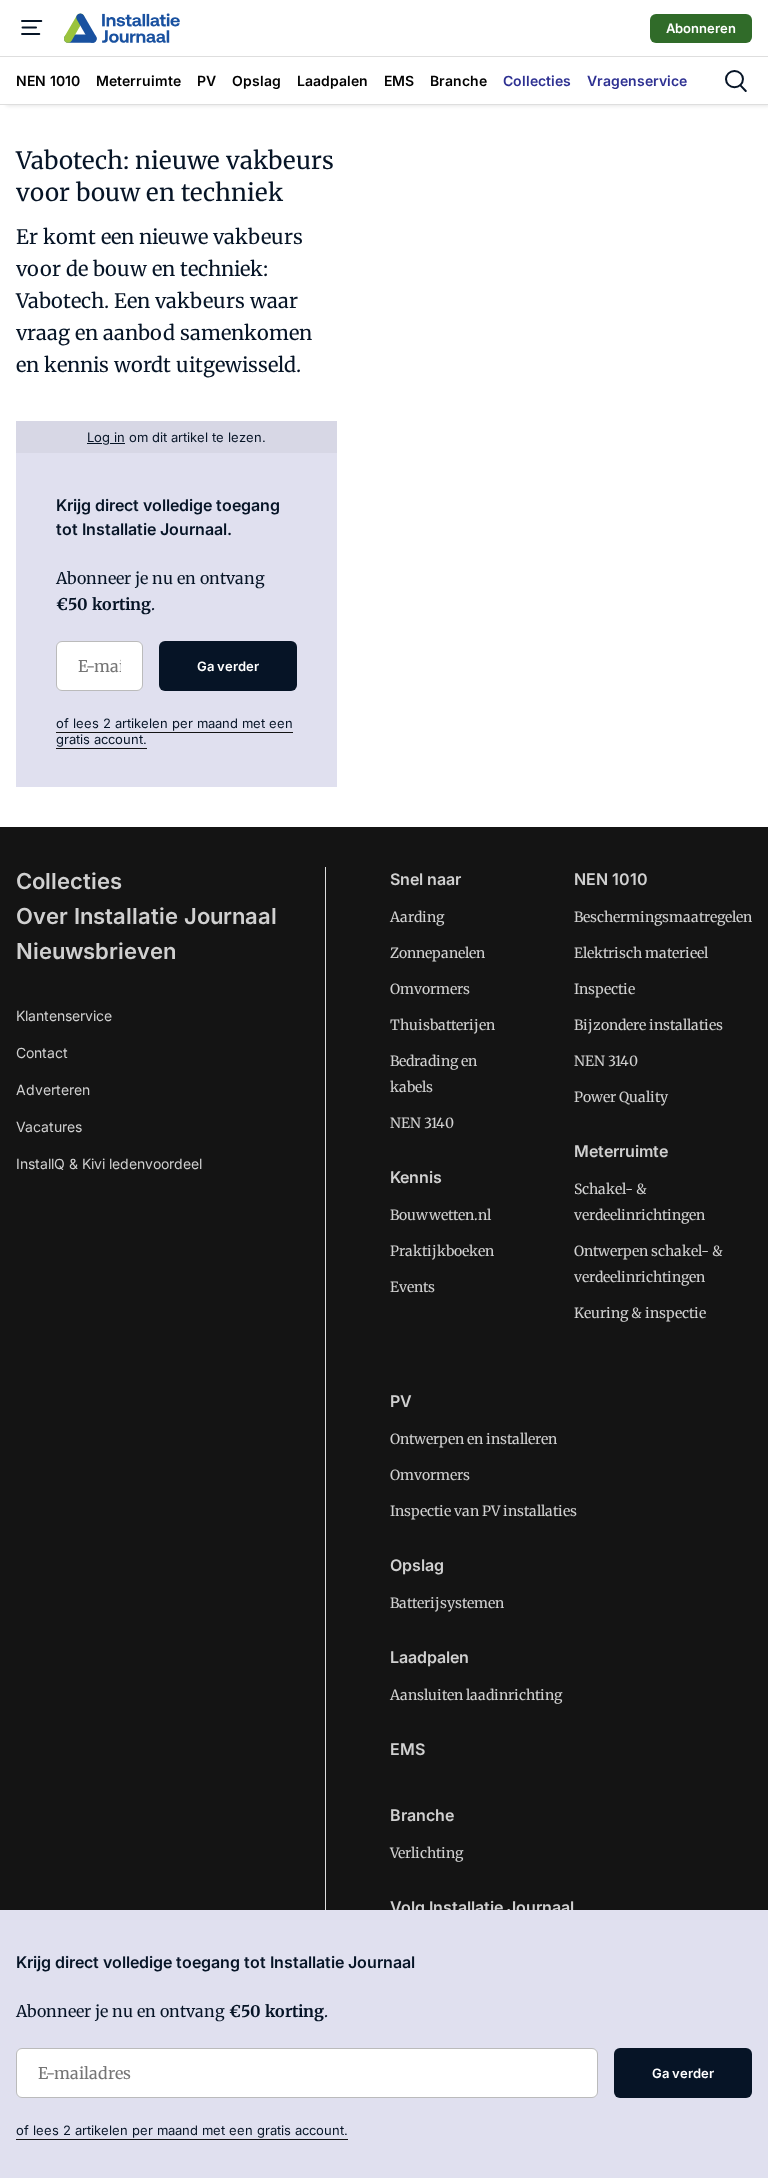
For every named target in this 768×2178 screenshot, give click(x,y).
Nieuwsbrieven (96, 951)
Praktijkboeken (442, 1251)
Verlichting (426, 1853)
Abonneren (701, 28)
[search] (736, 81)
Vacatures (49, 1126)
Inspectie (604, 989)
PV (401, 1401)
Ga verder (228, 666)
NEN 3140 (422, 1123)
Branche (422, 1815)
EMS (407, 1749)
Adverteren (53, 1089)
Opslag (417, 1565)
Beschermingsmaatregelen (663, 917)
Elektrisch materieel (641, 953)
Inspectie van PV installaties (483, 1511)
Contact (42, 1052)
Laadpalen (429, 1657)
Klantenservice (64, 1015)
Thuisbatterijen (442, 1025)
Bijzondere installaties (648, 1025)
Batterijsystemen (447, 1603)
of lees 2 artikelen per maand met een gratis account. (182, 2130)
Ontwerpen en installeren (473, 1439)
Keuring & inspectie (640, 1313)
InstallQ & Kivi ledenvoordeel (109, 1163)
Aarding (417, 917)
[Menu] (32, 28)
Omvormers (430, 989)
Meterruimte (621, 1151)
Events (412, 1287)
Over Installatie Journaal (146, 916)
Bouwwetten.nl (440, 1215)
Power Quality (621, 1097)
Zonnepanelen (437, 953)
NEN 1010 (611, 879)
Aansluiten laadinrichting (476, 1695)
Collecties (69, 881)
